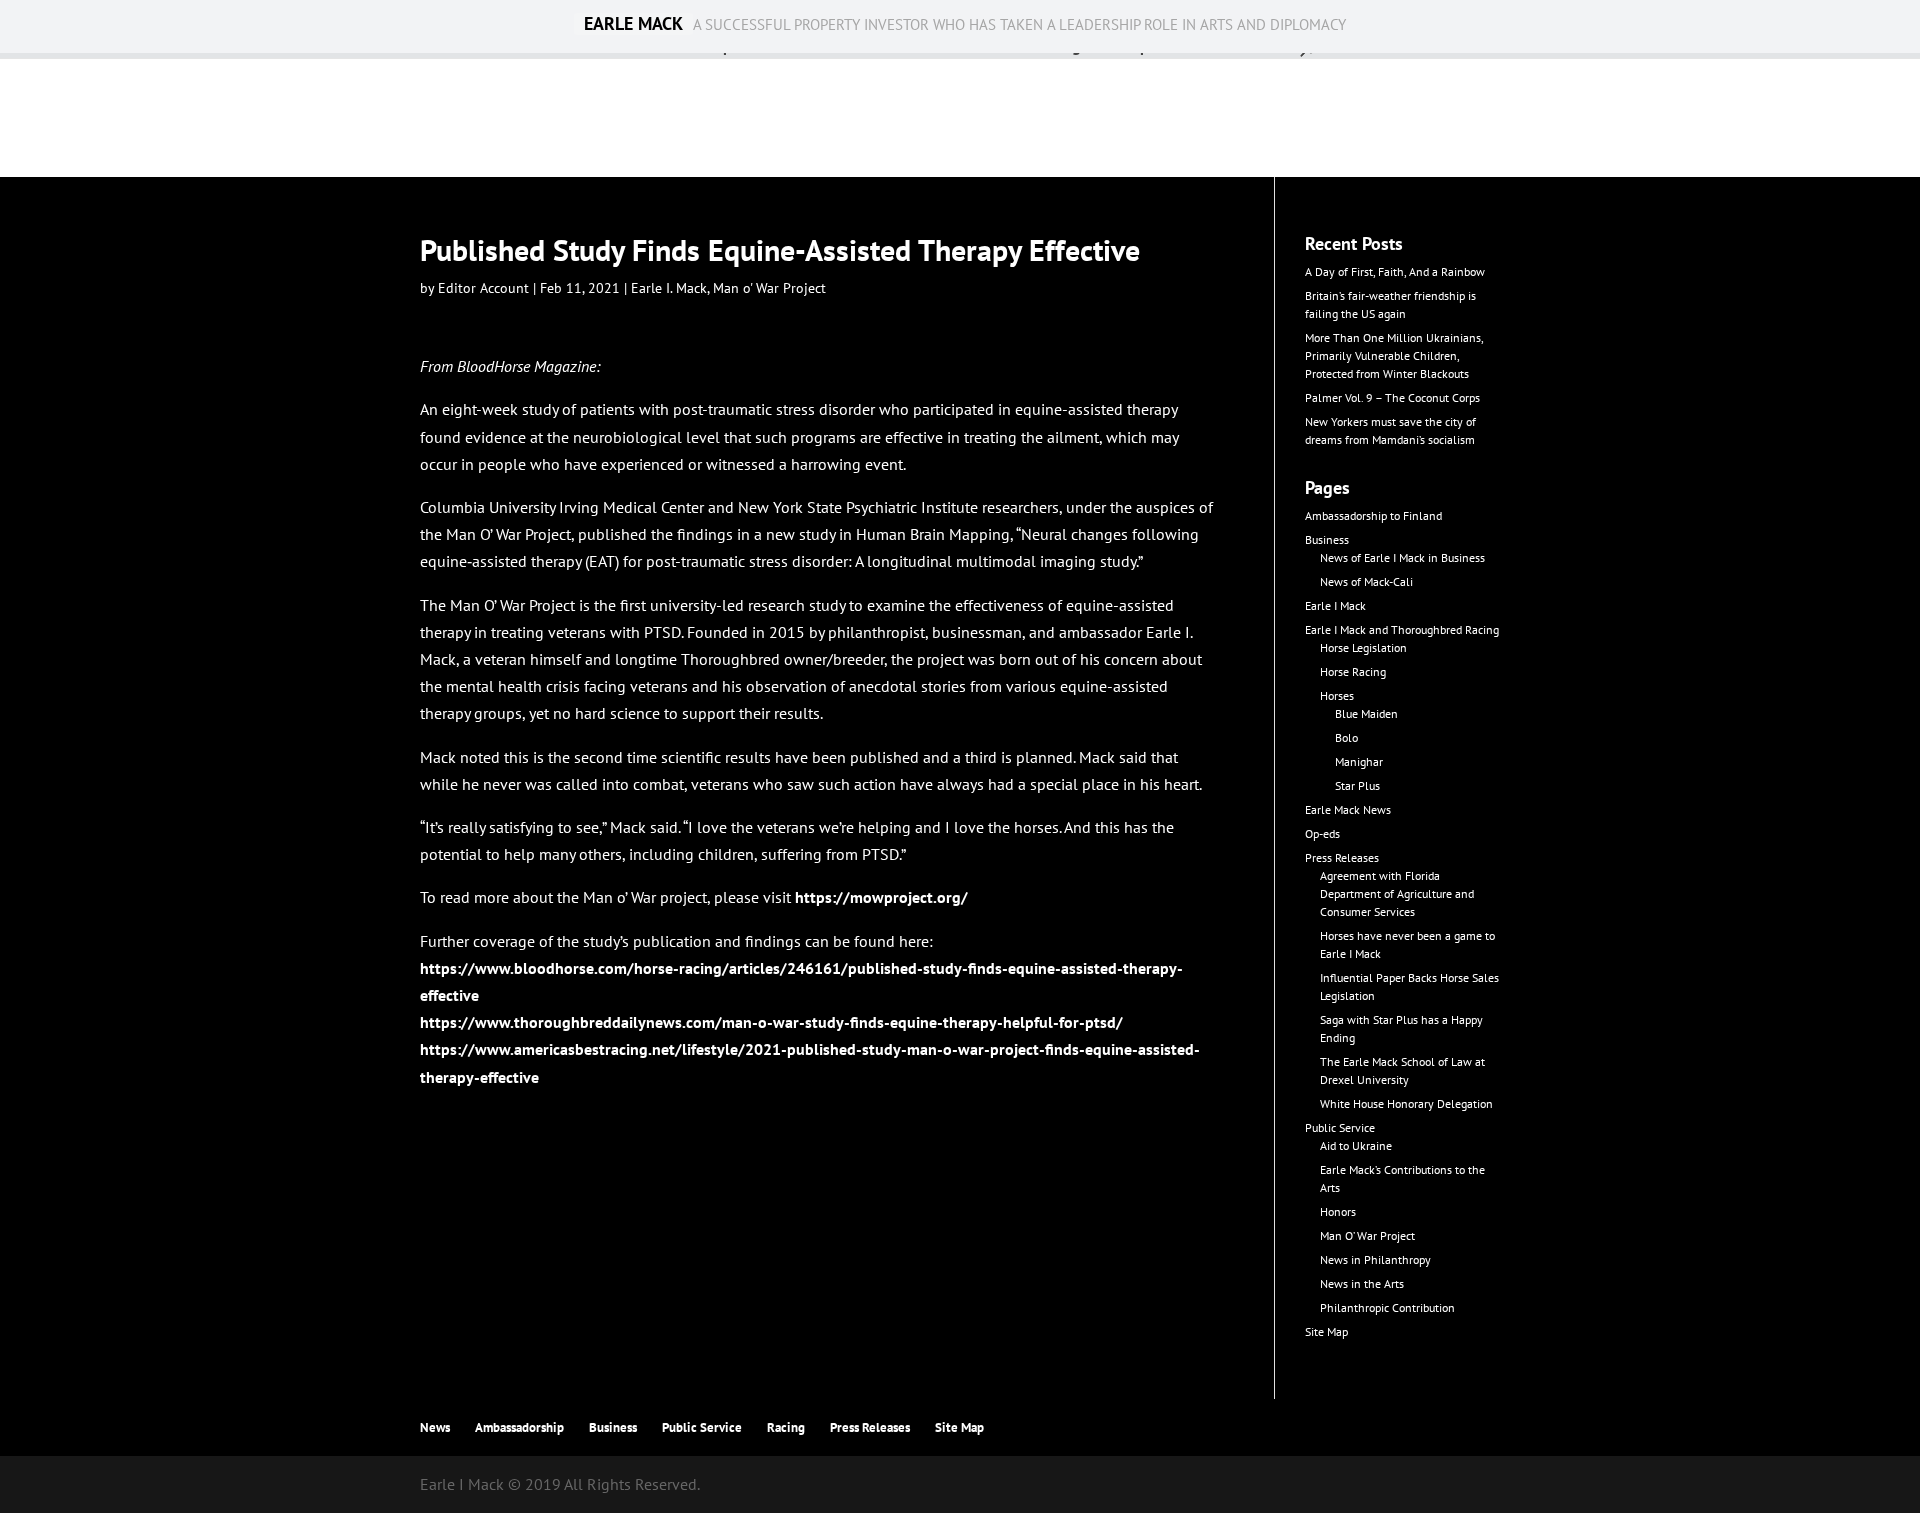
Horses (1337, 695)
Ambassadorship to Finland (1373, 515)
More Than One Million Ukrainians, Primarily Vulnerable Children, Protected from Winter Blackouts (1394, 355)
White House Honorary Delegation (1406, 1103)
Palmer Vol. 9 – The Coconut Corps (1392, 397)
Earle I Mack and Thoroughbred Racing (1402, 629)
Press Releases (1342, 857)
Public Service (1340, 1127)
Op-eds (1322, 833)
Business (1327, 539)
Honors (1338, 1211)
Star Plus (1357, 785)
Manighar (1359, 761)
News (435, 1427)
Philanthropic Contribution (1387, 1307)
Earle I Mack (1335, 605)
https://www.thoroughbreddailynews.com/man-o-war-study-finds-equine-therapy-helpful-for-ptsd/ (771, 1022)
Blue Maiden (1366, 713)
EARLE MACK (633, 24)
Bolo (1346, 737)
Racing (786, 1427)
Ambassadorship (519, 1427)
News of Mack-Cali (1366, 581)
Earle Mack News (1348, 809)
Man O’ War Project (1367, 1235)
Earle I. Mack (669, 288)
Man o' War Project (769, 288)
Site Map (1326, 1331)
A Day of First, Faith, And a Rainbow (1395, 271)
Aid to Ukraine (1356, 1145)
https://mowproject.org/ (881, 897)
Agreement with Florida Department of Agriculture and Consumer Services (1397, 893)
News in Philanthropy (1375, 1259)
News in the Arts (1362, 1283)
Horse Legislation (1363, 647)
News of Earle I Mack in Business (1402, 557)
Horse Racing (1353, 671)
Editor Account (483, 288)
